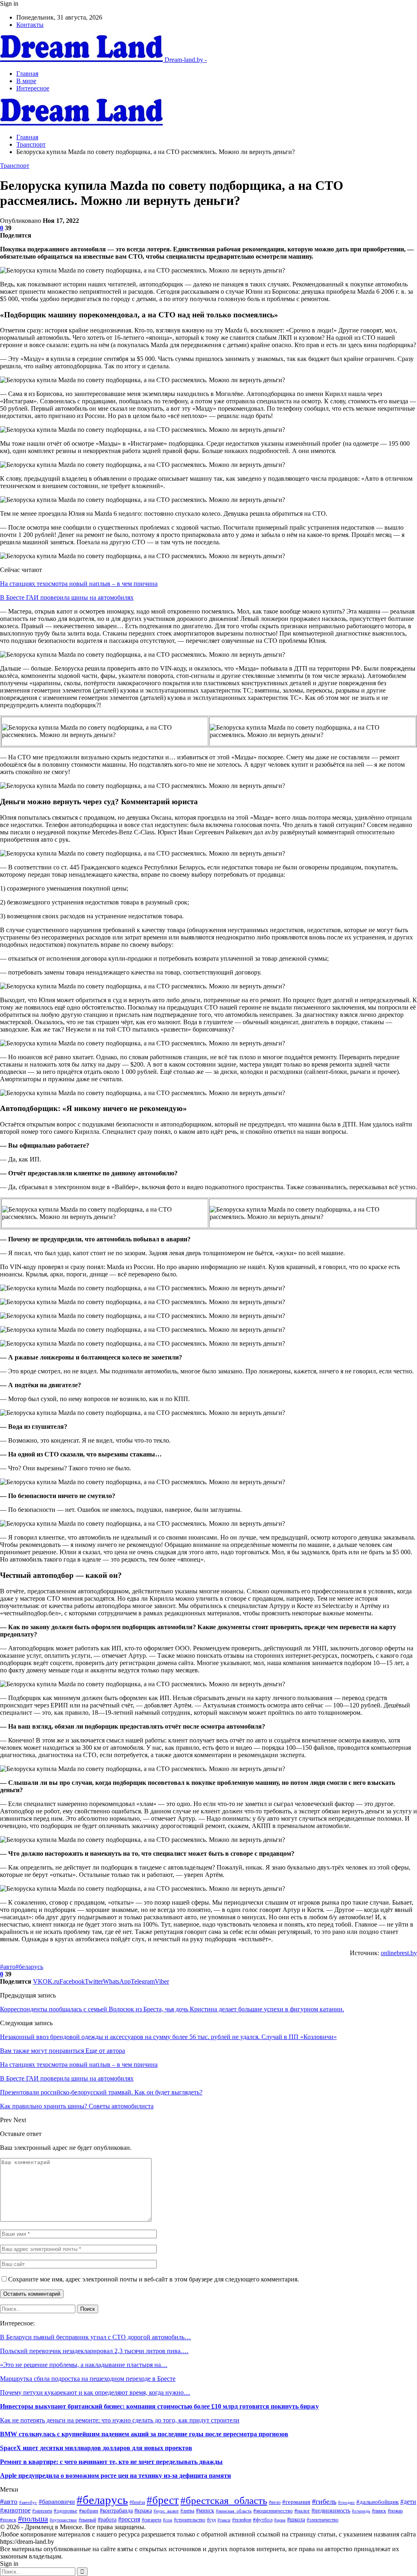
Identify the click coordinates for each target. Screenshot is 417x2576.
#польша (33, 2519)
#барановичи (57, 2502)
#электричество (323, 2520)
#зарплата (42, 2511)
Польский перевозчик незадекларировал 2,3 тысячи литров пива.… (94, 2351)
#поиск (8, 2520)
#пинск (379, 2511)
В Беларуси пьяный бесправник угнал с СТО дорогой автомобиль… (95, 2337)
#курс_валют (166, 2511)
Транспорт (15, 166)
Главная (27, 74)
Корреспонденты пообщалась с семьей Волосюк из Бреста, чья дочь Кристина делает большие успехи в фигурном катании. (172, 2009)
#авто (8, 1967)
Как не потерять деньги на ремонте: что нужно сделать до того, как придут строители (120, 2420)
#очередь (361, 2511)
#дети (408, 2502)
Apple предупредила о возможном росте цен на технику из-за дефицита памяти (115, 2476)
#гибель (324, 2501)
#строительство (190, 2520)
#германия (296, 2502)
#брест (163, 2500)
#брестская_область (224, 2500)
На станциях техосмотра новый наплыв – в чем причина (79, 584)
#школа (296, 2520)
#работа (107, 2519)
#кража (143, 2510)
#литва (187, 2511)
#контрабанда (116, 2511)
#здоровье (66, 2511)
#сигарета (151, 2520)
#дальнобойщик (377, 2502)
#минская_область (234, 2511)
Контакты (30, 25)
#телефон (242, 2520)
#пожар (395, 2511)
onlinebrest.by (399, 1953)
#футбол (263, 2520)
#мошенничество (273, 2511)
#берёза (137, 2502)
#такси (224, 2520)
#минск (205, 2510)
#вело (275, 2502)
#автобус (28, 2502)
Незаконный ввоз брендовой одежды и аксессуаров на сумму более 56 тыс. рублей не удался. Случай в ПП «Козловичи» (168, 2037)
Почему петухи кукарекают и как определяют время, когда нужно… (95, 2392)
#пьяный (87, 2520)
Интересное (33, 88)
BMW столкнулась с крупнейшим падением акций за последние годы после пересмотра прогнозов (144, 2434)
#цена (280, 2520)
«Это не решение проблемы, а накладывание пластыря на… (84, 2365)
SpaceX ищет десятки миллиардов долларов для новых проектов (96, 2448)
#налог (302, 2511)
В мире (26, 81)
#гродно (346, 2502)
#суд (211, 2520)
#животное (15, 2510)
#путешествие (63, 2520)
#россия (129, 2519)
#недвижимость (331, 2510)
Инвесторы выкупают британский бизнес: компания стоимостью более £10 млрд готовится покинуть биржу (159, 2406)
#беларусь (29, 1967)
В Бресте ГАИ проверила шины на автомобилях (67, 597)
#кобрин (89, 2511)
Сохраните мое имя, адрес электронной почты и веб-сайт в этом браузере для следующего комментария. (154, 2279)
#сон (168, 2520)
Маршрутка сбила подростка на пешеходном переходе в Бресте (88, 2379)
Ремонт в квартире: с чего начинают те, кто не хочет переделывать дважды (111, 2462)
